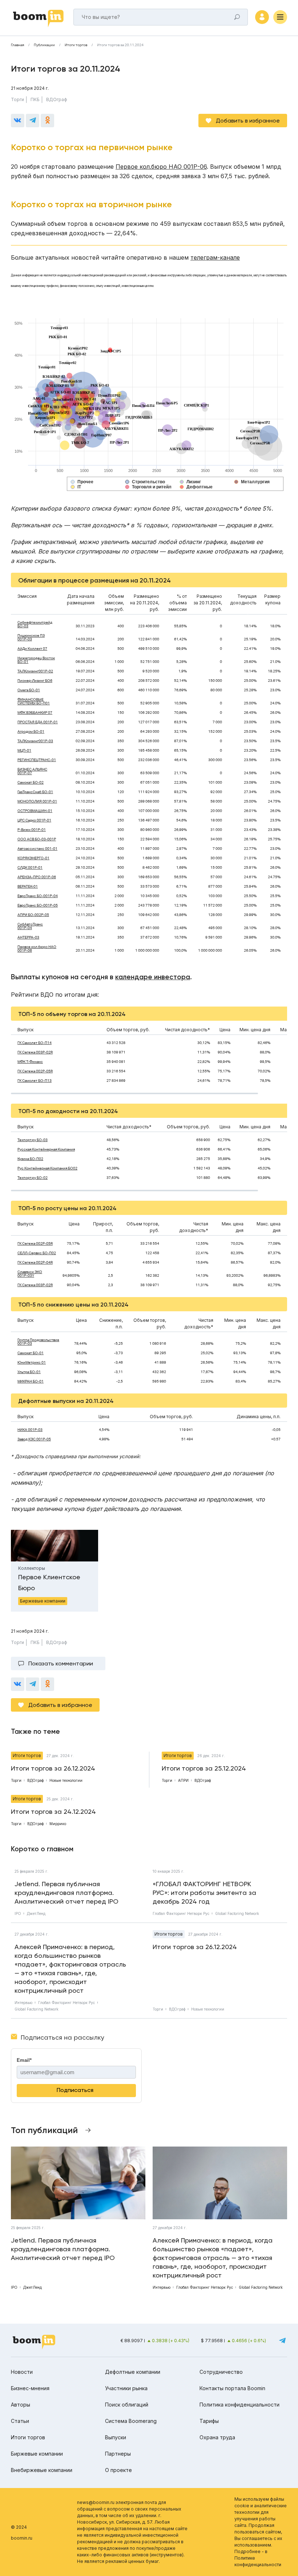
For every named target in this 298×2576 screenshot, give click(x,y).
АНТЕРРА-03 (28, 937)
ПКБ (35, 99)
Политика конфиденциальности (239, 2405)
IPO (18, 1913)
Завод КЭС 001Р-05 (34, 1439)
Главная (17, 45)
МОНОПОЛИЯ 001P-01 (37, 801)
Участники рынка (126, 2388)
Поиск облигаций (127, 2405)
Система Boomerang (131, 2421)
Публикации (44, 45)
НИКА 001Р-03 (30, 1430)
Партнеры (118, 2454)
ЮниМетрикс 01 (32, 1363)
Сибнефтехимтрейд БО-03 (35, 624)
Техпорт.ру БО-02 (33, 1178)
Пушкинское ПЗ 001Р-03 (31, 637)
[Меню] (280, 17)
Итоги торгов (76, 45)
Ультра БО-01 (29, 1372)
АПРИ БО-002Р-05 (33, 915)
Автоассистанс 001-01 (37, 849)
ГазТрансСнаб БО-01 (35, 792)
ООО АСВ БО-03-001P (37, 839)
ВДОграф (57, 99)
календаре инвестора (153, 977)
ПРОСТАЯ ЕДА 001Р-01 (38, 722)
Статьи (20, 2421)
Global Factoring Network (237, 1913)
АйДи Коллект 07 (32, 649)
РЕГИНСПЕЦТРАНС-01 (37, 760)
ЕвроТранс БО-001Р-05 (38, 905)
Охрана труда (217, 2437)
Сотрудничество (221, 2372)
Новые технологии (208, 2009)
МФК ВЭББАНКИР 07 (35, 713)
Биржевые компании (37, 2454)
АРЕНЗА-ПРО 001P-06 (37, 877)
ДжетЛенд (36, 1913)
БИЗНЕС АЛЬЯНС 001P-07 (32, 771)
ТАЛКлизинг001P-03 (35, 741)
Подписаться (75, 2090)
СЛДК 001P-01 (30, 868)
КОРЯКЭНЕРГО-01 (33, 858)
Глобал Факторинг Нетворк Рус (181, 1913)
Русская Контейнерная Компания (46, 1149)
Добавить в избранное (248, 121)
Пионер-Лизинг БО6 (35, 681)
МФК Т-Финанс (30, 1062)
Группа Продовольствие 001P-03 (38, 1342)
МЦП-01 (24, 751)
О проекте (118, 2470)
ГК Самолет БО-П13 (35, 1081)
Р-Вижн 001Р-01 (32, 830)
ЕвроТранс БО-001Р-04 (38, 896)
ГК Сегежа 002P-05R (35, 1071)
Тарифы (209, 2421)
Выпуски (116, 2437)
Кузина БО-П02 (30, 1159)
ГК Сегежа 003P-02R (35, 1052)
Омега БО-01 (29, 690)
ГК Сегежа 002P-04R (35, 1263)
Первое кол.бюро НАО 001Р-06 (161, 167)
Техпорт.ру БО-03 (33, 1140)
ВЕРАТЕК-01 (28, 887)
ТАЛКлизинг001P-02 (35, 671)
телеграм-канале (215, 257)
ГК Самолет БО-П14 (35, 1043)
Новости (22, 2372)
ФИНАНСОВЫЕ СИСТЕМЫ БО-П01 (34, 701)
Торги (17, 99)
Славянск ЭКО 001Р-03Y (30, 1274)
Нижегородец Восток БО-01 (36, 660)
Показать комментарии (61, 1663)
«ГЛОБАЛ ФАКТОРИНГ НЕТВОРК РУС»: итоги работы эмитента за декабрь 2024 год (204, 1893)
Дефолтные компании (133, 2372)
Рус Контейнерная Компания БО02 (47, 1168)
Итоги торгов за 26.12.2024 (195, 1947)
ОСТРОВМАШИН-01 (35, 811)
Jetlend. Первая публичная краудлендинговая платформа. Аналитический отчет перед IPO (67, 1893)
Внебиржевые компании (42, 2470)
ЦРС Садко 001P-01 (34, 820)
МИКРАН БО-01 (31, 1381)
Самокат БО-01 (31, 1353)
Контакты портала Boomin (232, 2388)
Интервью (23, 2003)
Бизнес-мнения (30, 2388)
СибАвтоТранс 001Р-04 (30, 926)
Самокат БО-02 (31, 783)
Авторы (21, 2405)
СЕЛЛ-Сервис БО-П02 (37, 1253)
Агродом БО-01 (31, 732)
